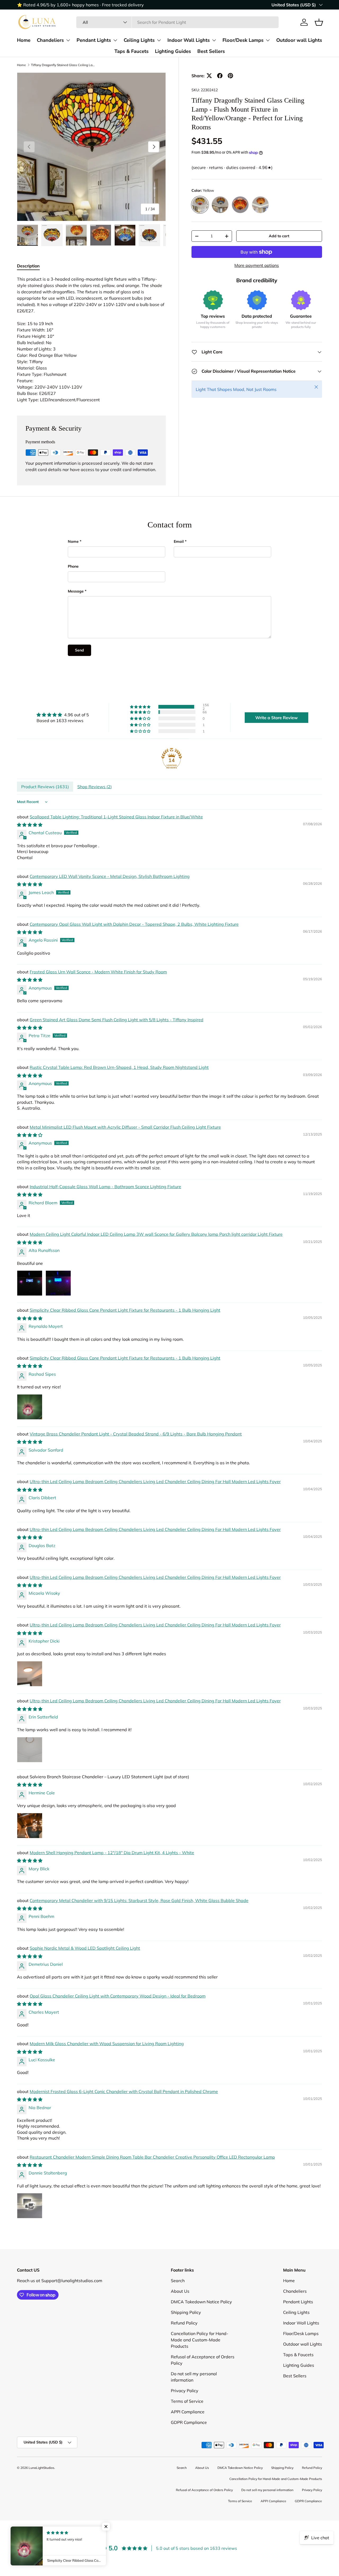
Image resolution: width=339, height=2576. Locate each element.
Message (76, 591)
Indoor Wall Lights (189, 40)
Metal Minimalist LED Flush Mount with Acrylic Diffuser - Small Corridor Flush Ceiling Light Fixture (125, 1127)
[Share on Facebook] (220, 76)
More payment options (257, 265)
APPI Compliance (188, 2412)
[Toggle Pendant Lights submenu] (115, 40)
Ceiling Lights (139, 40)
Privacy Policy (185, 2391)
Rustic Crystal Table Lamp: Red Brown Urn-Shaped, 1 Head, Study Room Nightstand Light (119, 1067)
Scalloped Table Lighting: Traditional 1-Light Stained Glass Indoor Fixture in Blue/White (116, 817)
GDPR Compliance (189, 2422)
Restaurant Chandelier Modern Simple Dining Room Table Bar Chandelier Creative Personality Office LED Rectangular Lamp (152, 2157)
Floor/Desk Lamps (243, 40)
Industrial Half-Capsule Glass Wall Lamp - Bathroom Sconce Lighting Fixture (105, 1187)
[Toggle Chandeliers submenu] (68, 40)
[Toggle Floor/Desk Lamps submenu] (268, 40)
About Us (180, 2291)
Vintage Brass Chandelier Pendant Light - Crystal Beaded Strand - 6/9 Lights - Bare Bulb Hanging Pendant (136, 1434)
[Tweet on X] (209, 76)
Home (24, 40)
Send (79, 650)
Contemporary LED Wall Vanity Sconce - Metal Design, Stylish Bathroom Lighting (110, 876)
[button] (319, 22)
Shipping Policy (186, 2312)
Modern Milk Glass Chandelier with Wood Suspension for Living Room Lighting (107, 2044)
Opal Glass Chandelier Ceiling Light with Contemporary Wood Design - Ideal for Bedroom (118, 1996)
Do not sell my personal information (267, 2490)
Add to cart (279, 236)
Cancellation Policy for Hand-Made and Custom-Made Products (200, 2340)
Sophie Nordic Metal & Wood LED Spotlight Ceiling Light (85, 1948)
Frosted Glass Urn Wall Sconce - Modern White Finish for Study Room (98, 972)
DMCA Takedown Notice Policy (201, 2302)
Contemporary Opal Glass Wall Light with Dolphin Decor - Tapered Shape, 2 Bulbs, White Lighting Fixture (134, 924)
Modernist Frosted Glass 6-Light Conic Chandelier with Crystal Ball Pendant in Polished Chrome (124, 2091)
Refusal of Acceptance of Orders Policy (204, 2490)
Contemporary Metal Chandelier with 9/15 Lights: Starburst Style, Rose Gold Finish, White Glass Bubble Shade (139, 1900)
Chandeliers (50, 40)
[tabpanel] (91, 339)
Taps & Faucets (131, 51)
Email (179, 541)
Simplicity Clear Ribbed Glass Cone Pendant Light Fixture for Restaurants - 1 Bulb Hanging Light (125, 1310)
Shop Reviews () (95, 787)
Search (178, 2281)
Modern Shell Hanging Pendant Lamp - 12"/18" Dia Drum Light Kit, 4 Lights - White (112, 1853)
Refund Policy (184, 2323)
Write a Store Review (276, 718)
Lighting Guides (173, 51)
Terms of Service (187, 2401)
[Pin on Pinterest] (230, 76)
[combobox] (177, 22)
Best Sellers (211, 51)
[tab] (28, 266)
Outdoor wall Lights (299, 40)
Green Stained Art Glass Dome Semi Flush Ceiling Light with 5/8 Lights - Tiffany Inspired (117, 1020)
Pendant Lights (94, 40)
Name (73, 541)
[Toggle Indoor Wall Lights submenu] (214, 40)
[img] (63, 715)
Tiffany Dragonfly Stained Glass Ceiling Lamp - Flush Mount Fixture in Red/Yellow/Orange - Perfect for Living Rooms (63, 65)
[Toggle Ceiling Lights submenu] (159, 40)
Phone (73, 566)
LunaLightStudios (41, 2468)
